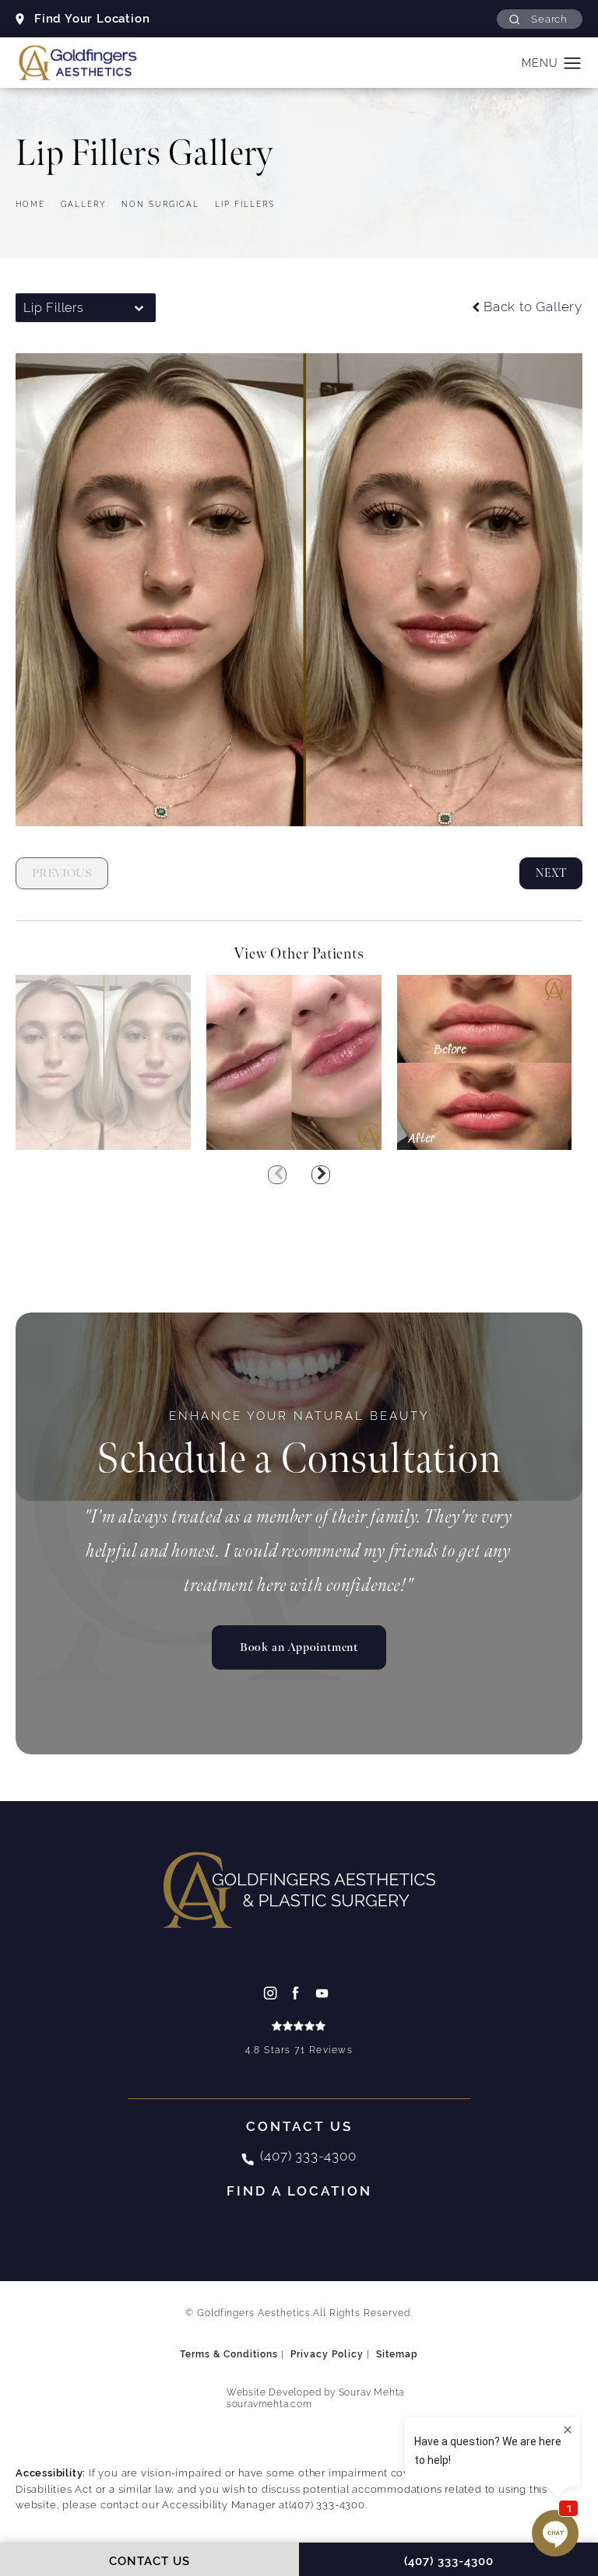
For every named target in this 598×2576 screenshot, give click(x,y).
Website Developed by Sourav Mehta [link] (315, 2399)
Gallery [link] (83, 204)
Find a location (299, 2191)
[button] (540, 19)
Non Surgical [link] (160, 204)
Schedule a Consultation (299, 1447)
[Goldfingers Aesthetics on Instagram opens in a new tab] (273, 1993)
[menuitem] (273, 1993)
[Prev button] (277, 1175)
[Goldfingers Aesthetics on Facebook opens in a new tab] (299, 1993)
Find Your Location (92, 18)
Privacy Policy (327, 2354)
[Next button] (321, 1175)
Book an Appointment (299, 1647)
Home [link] (30, 204)
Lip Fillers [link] (245, 204)
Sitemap (397, 2354)
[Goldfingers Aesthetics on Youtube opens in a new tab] (326, 1993)
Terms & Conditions (229, 2354)
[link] (299, 2040)
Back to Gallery (533, 308)
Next (551, 873)
